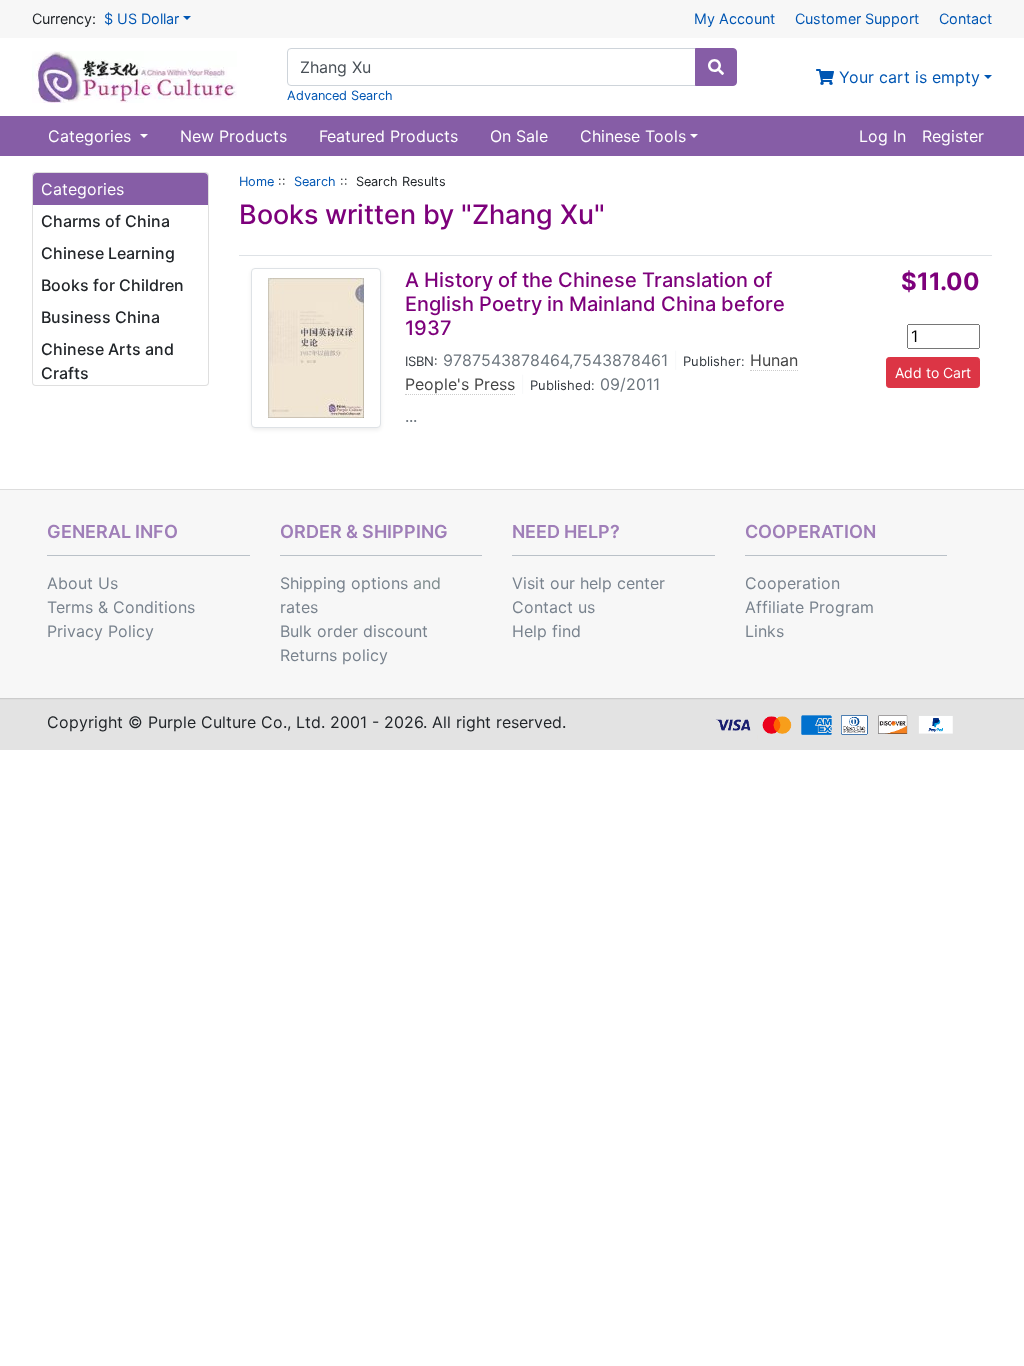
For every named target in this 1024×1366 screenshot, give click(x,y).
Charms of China (105, 221)
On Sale (519, 136)
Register (953, 136)
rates (299, 607)
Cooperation (792, 583)
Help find (546, 631)
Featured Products (388, 136)
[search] (716, 67)
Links (764, 631)
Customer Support (857, 18)
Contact (965, 18)
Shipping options (344, 583)
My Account (734, 18)
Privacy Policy (100, 631)
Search (315, 181)
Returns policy (334, 655)
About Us (82, 583)
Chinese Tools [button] (633, 136)
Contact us (553, 607)
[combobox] (491, 67)
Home (256, 181)
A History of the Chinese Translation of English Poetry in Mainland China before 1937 (595, 304)
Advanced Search (340, 95)
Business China (100, 317)
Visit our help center (588, 583)
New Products (233, 136)
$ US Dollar (141, 18)
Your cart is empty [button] (907, 77)
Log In (882, 136)
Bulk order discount (354, 631)
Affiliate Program (809, 607)
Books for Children (112, 285)
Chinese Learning (108, 253)
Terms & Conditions (121, 607)
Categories (92, 136)
